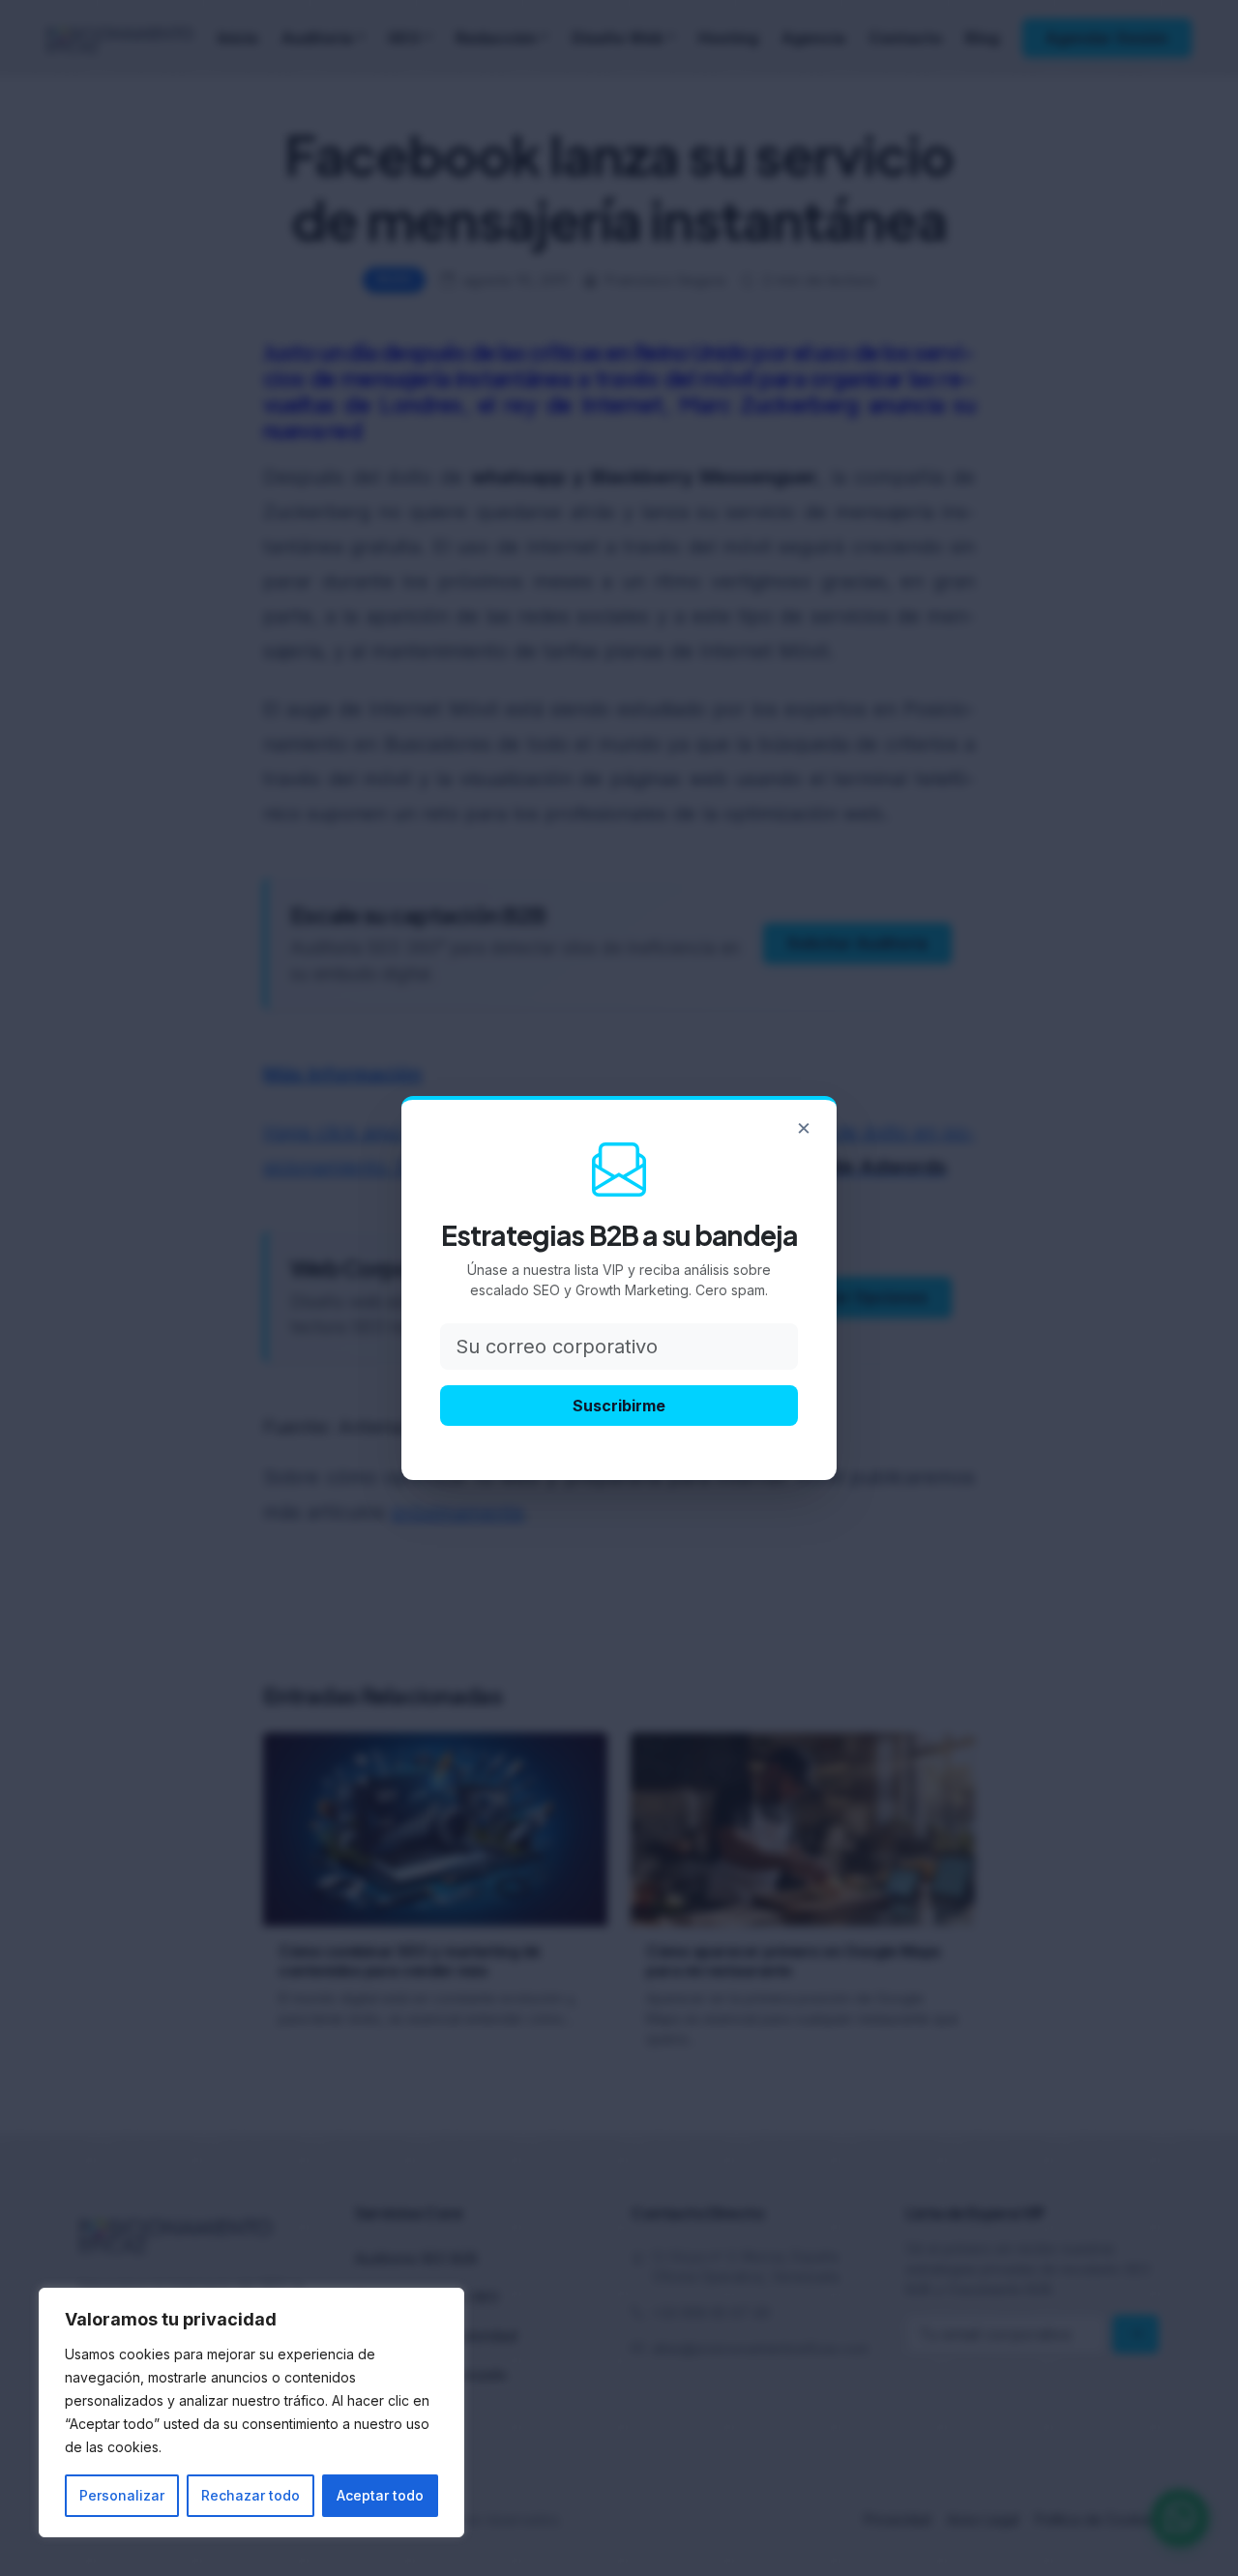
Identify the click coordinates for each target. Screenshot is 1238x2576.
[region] (251, 2413)
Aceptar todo (380, 2495)
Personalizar (122, 2495)
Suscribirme (619, 1406)
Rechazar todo (251, 2495)
